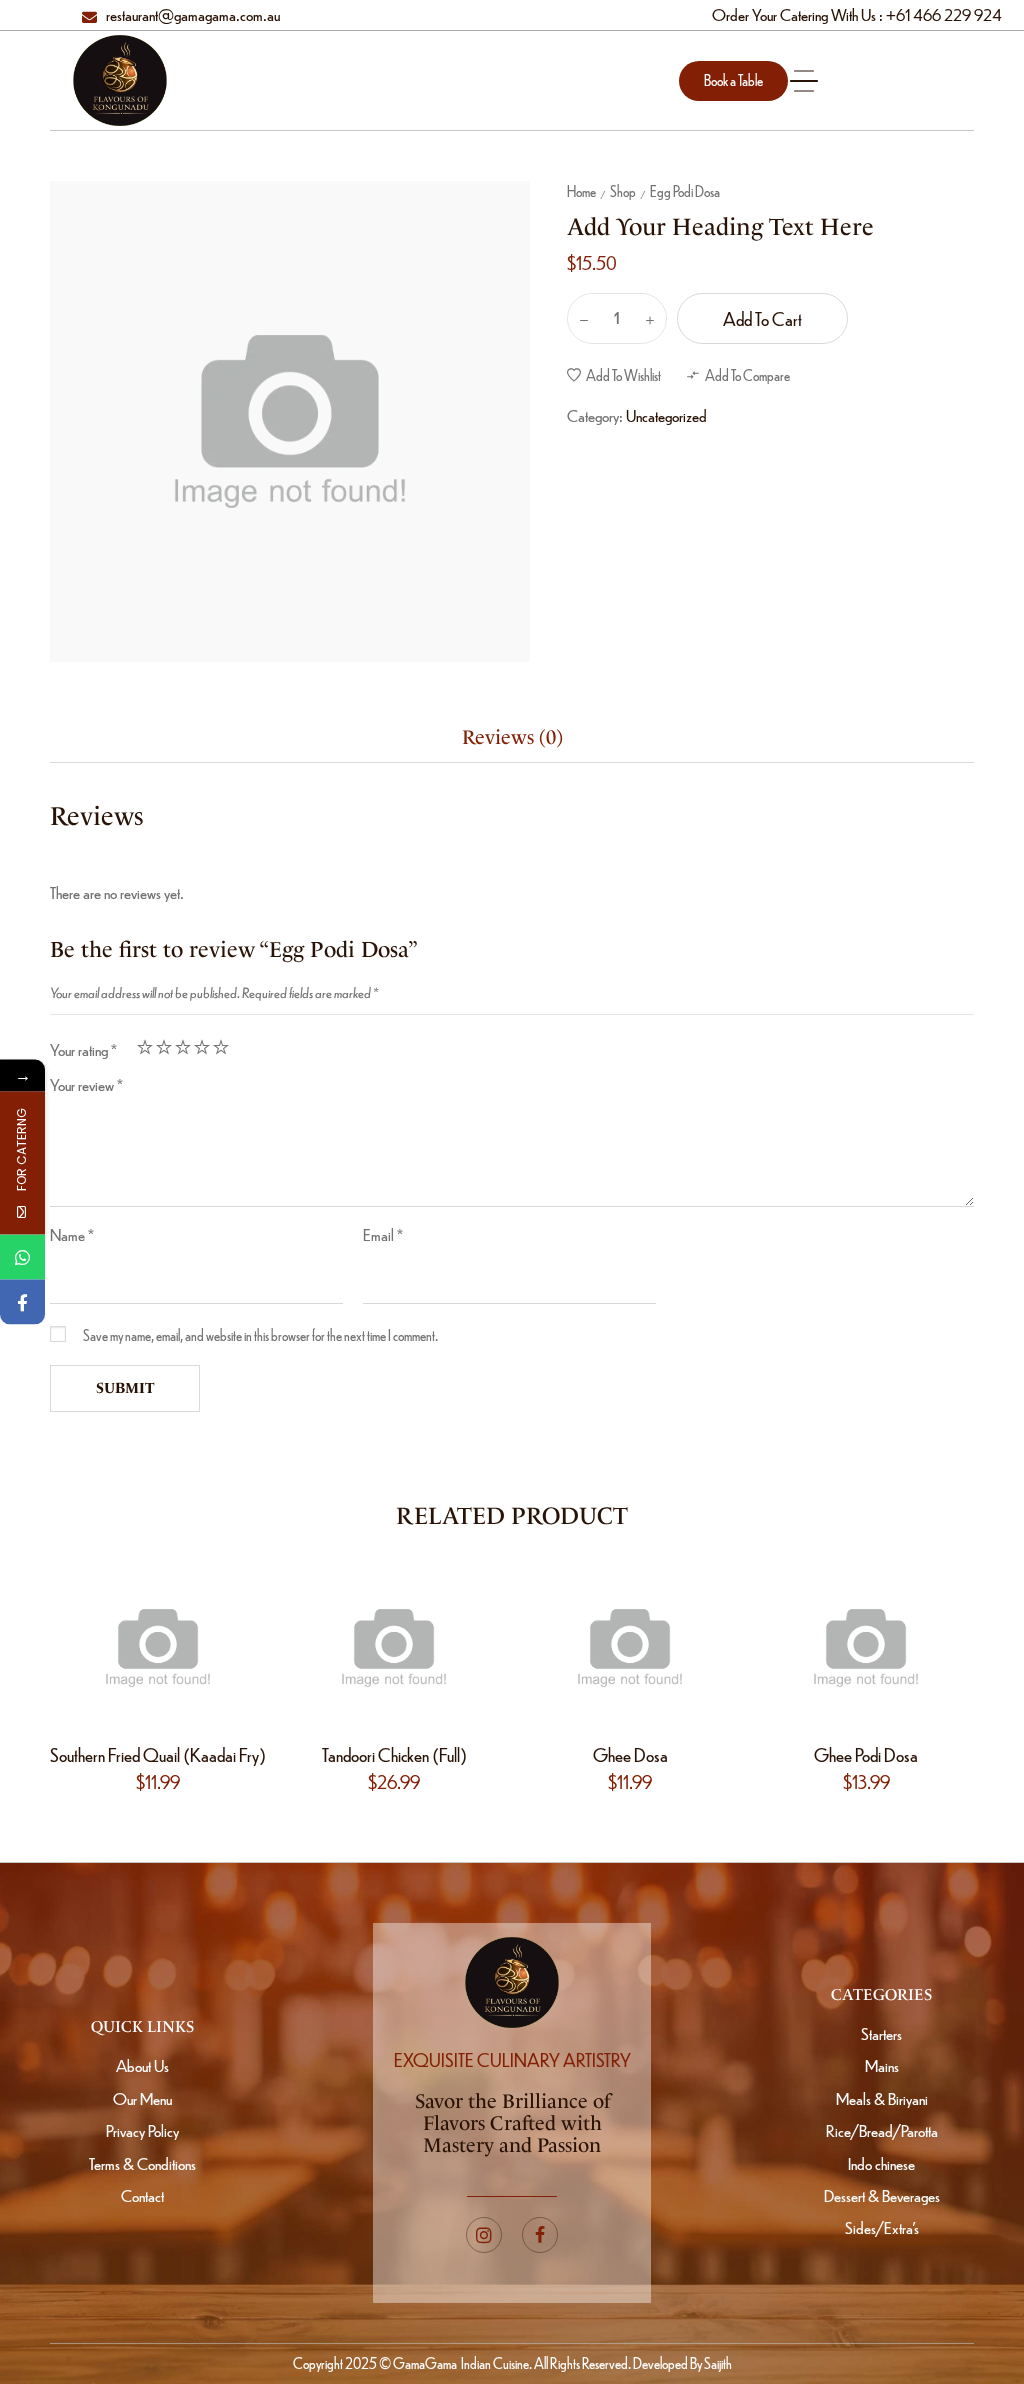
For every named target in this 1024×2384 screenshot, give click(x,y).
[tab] (512, 737)
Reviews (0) (512, 737)
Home (581, 191)
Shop (623, 191)
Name (72, 1234)
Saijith (717, 2363)
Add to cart (762, 318)
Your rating (83, 1049)
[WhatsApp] (22, 1257)
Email (383, 1234)
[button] (733, 81)
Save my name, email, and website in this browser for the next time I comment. (260, 1335)
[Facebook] (22, 1302)
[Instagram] (484, 2235)
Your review (86, 1084)
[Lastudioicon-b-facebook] (540, 2235)
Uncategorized (666, 415)
